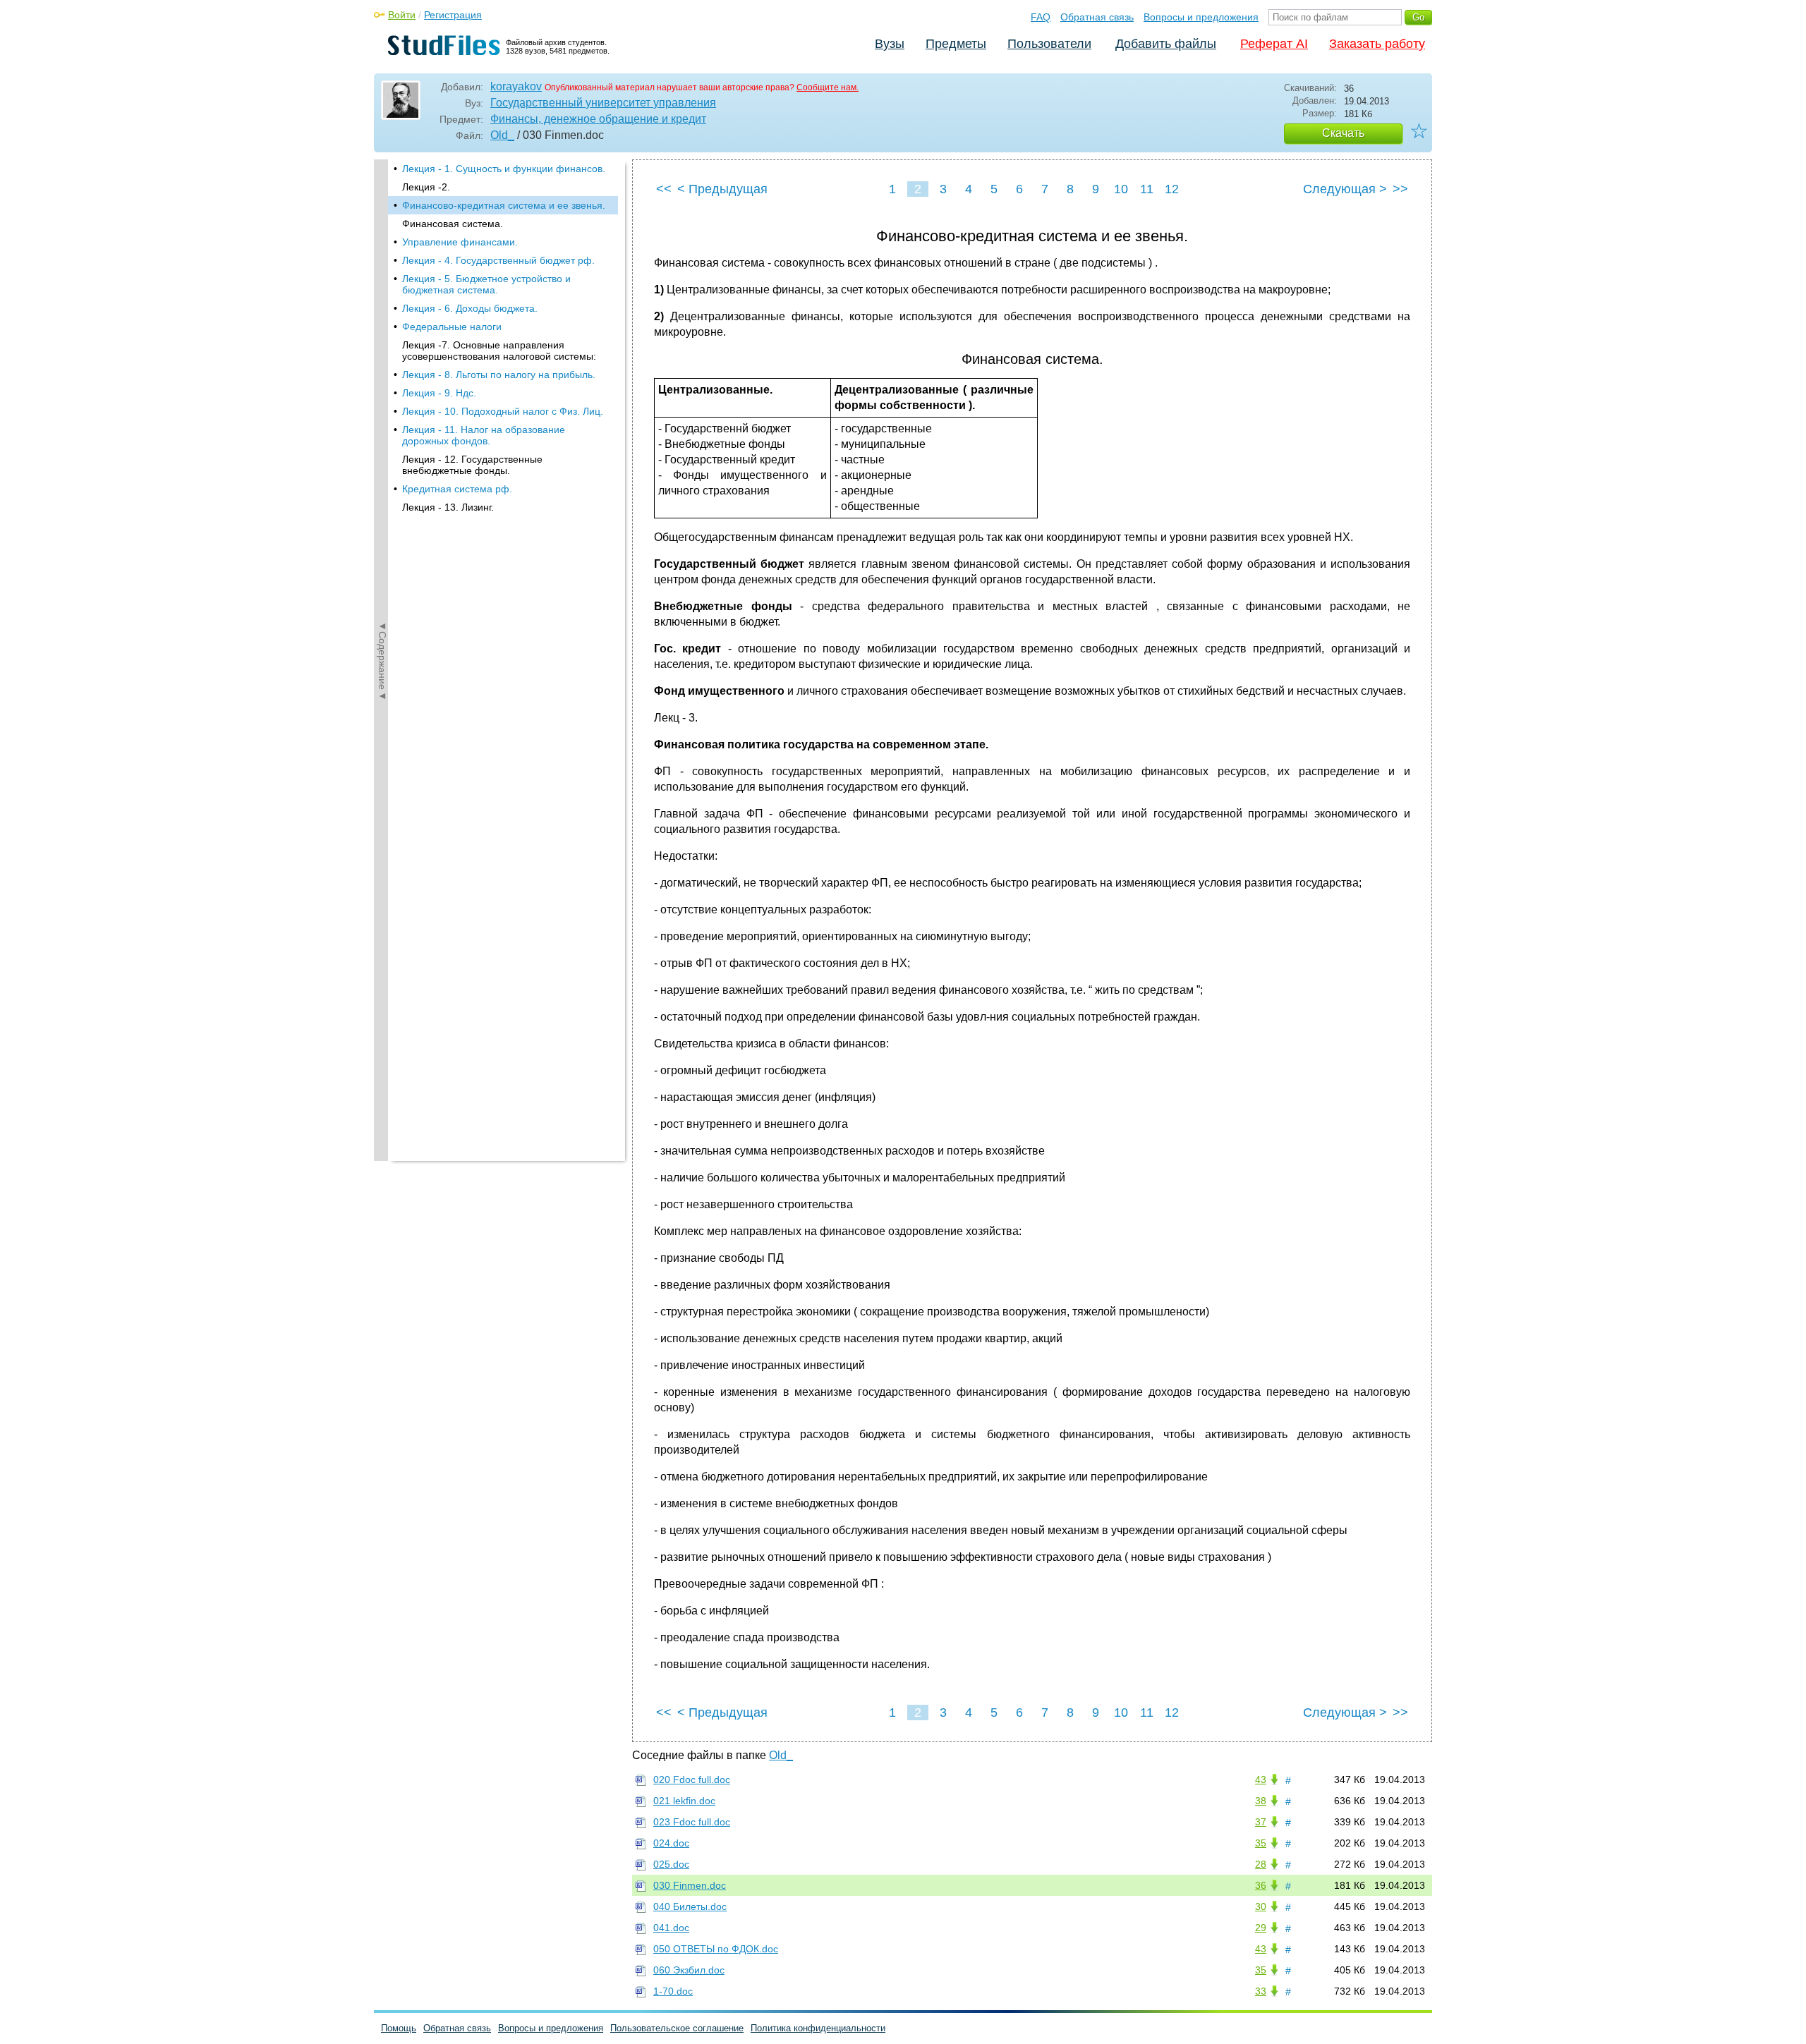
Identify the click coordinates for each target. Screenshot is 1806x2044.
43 (1261, 1780)
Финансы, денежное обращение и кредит (598, 119)
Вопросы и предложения (1201, 17)
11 (1147, 189)
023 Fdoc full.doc (692, 1822)
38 (1261, 1801)
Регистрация (453, 15)
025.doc (671, 1864)
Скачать (1343, 133)
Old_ (502, 135)
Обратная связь (1097, 17)
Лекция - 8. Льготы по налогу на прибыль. (499, 375)
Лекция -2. (426, 187)
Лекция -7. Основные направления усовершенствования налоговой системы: (499, 351)
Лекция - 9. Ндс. (439, 393)
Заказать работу (1377, 44)
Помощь (399, 2028)
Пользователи (1049, 44)
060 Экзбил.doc (689, 1970)
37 (1261, 1822)
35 (1261, 1843)
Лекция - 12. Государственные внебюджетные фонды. (472, 465)
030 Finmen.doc (690, 1885)
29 (1261, 1928)
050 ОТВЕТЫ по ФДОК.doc (716, 1949)
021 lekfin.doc (684, 1801)
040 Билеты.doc (690, 1906)
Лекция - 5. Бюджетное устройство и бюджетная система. (486, 284)
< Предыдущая (722, 189)
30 (1261, 1906)
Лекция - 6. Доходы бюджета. (470, 308)
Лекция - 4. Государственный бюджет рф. (498, 260)
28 (1261, 1864)
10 (1121, 189)
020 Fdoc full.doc (692, 1780)
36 (1261, 1885)
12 (1172, 189)
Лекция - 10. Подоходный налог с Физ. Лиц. (503, 411)
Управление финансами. (460, 242)
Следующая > (1345, 189)
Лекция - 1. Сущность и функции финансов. (504, 169)
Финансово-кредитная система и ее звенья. (504, 205)
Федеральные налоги (452, 327)
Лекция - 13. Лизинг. (448, 507)
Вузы (890, 44)
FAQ (1041, 17)
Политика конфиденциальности (818, 2028)
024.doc (671, 1843)
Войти (402, 15)
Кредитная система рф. (457, 489)
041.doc (671, 1928)
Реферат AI (1274, 44)
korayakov (516, 86)
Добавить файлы (1166, 44)
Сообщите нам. (828, 87)
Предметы (956, 44)
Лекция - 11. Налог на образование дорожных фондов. (484, 435)
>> (1400, 189)
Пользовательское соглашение (677, 2028)
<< (664, 189)
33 (1261, 1991)
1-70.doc (673, 1991)
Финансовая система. (453, 224)
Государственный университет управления (603, 103)
